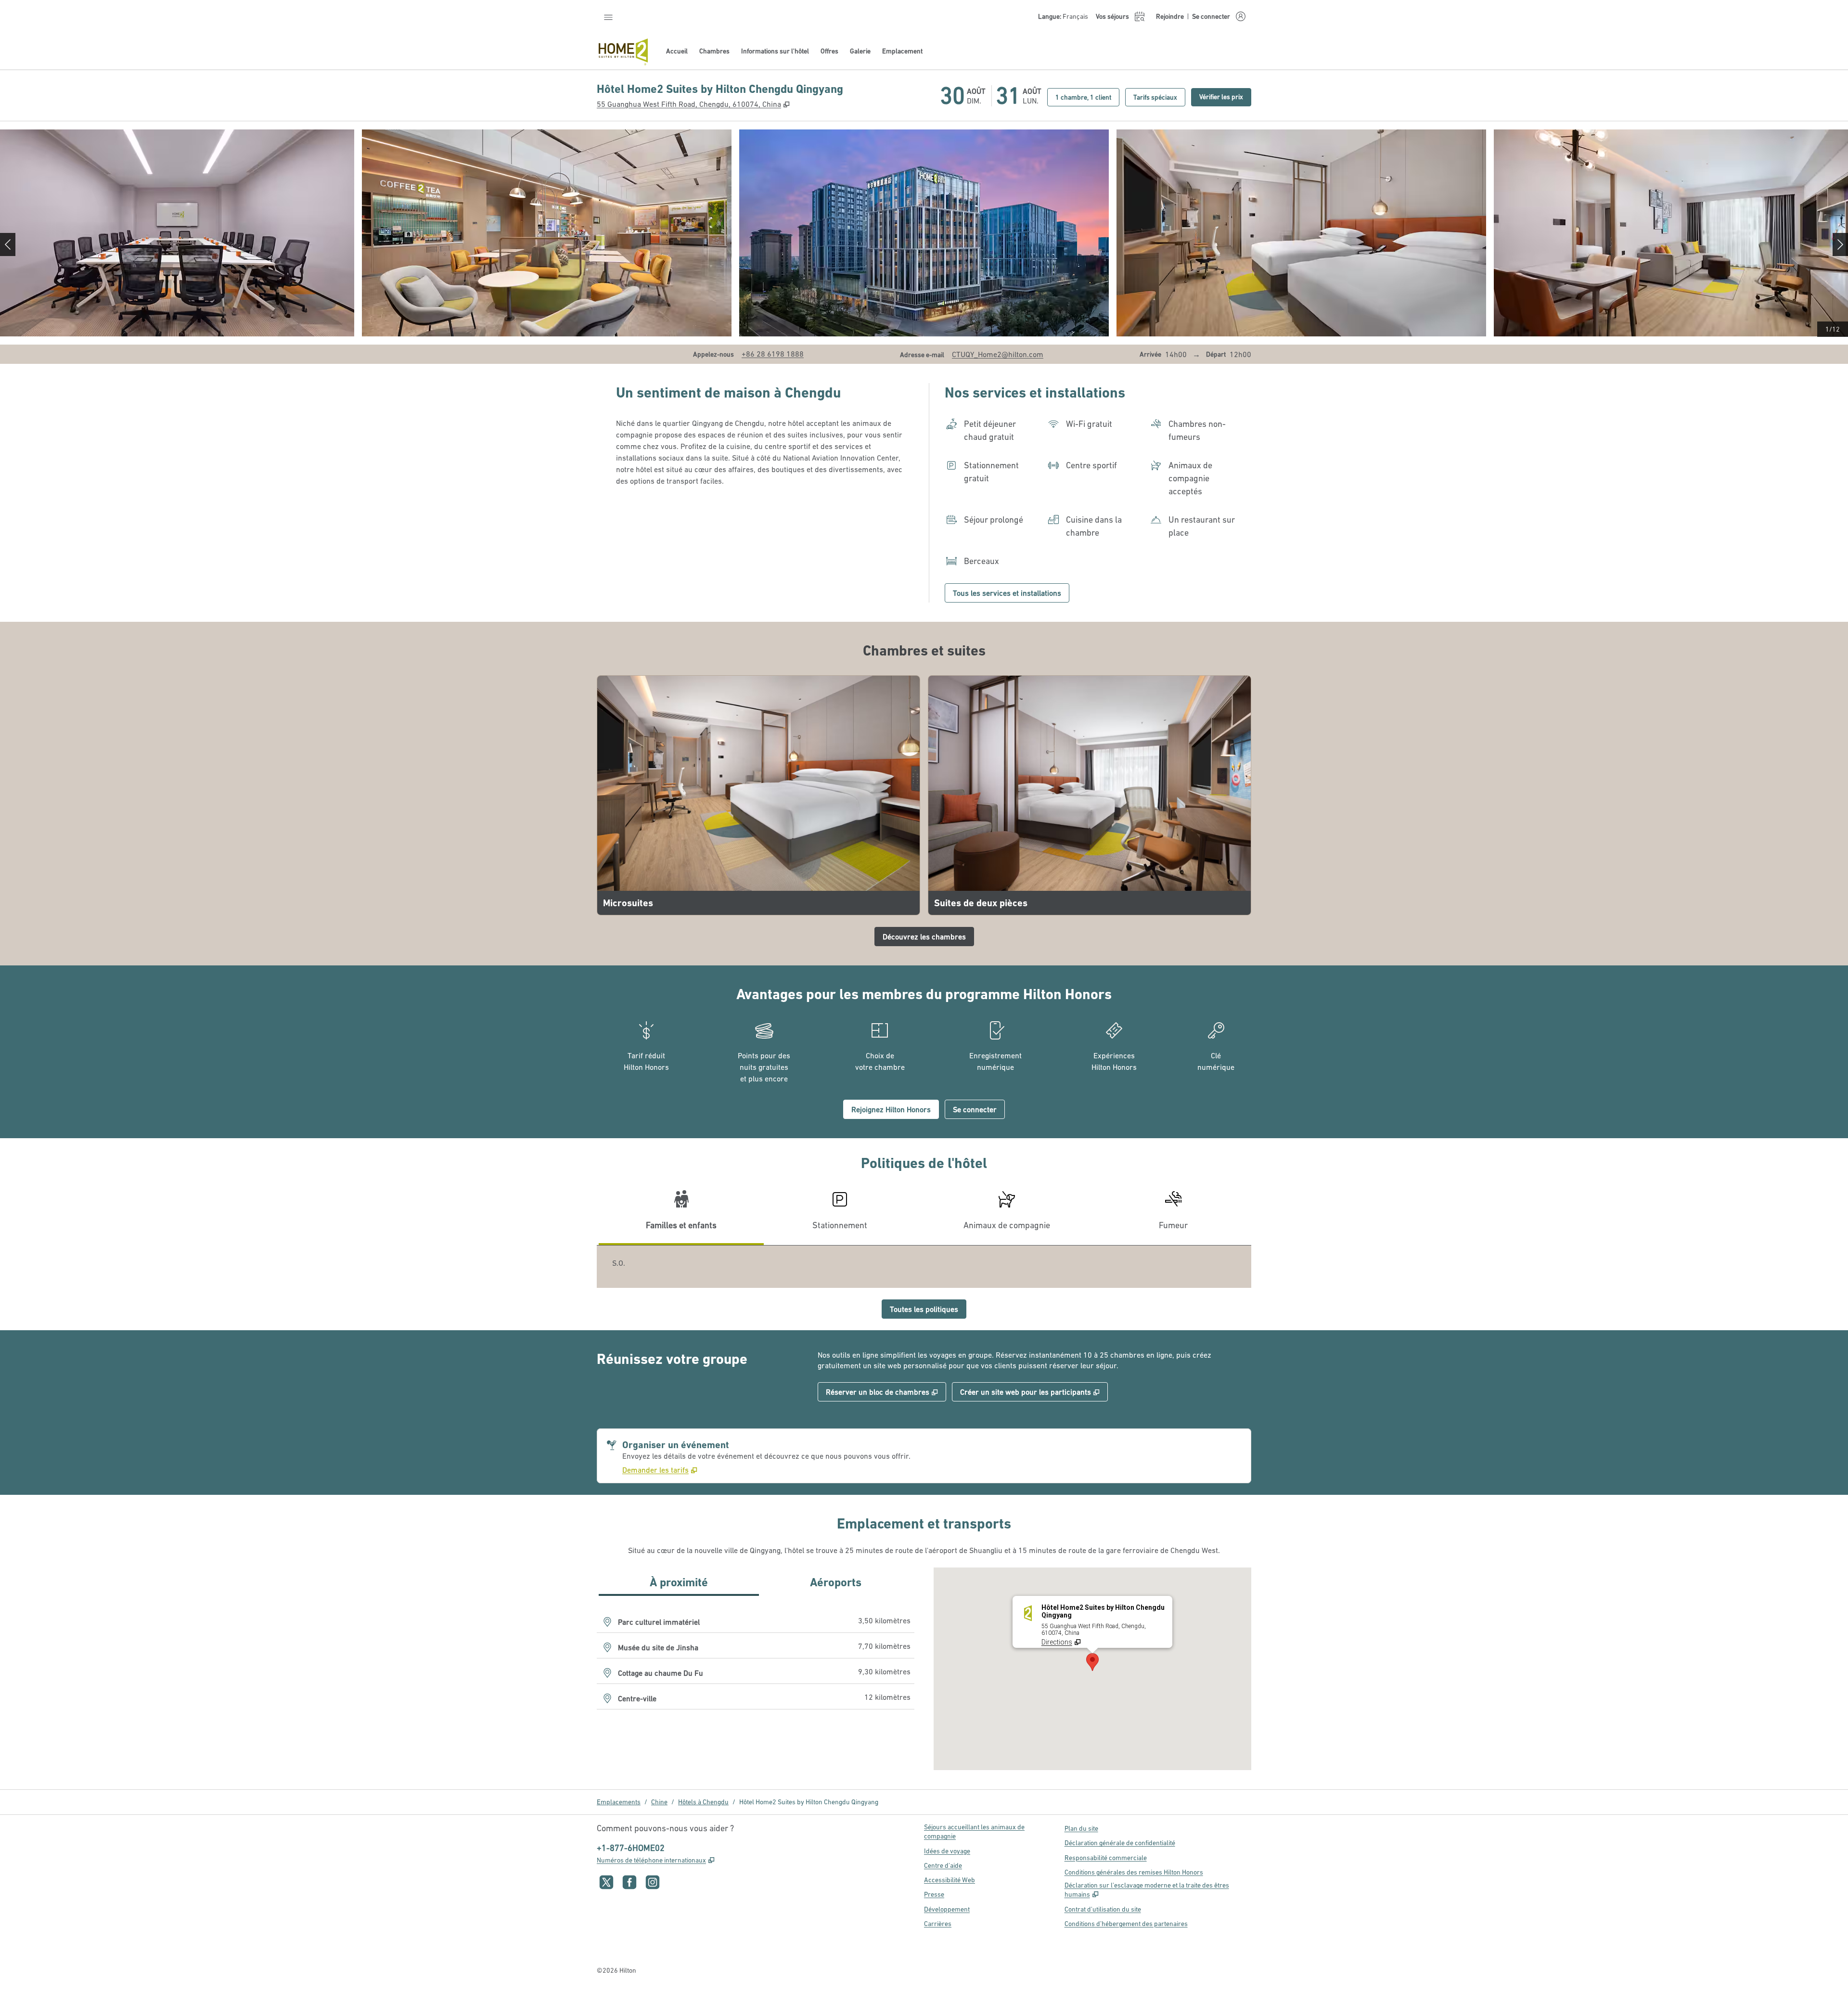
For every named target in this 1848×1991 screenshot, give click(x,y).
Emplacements (619, 1802)
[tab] (681, 1214)
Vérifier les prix (1225, 96)
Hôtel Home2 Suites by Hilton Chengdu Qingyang (809, 1802)
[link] (773, 354)
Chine (659, 1802)
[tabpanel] (924, 1267)
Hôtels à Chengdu (703, 1802)
